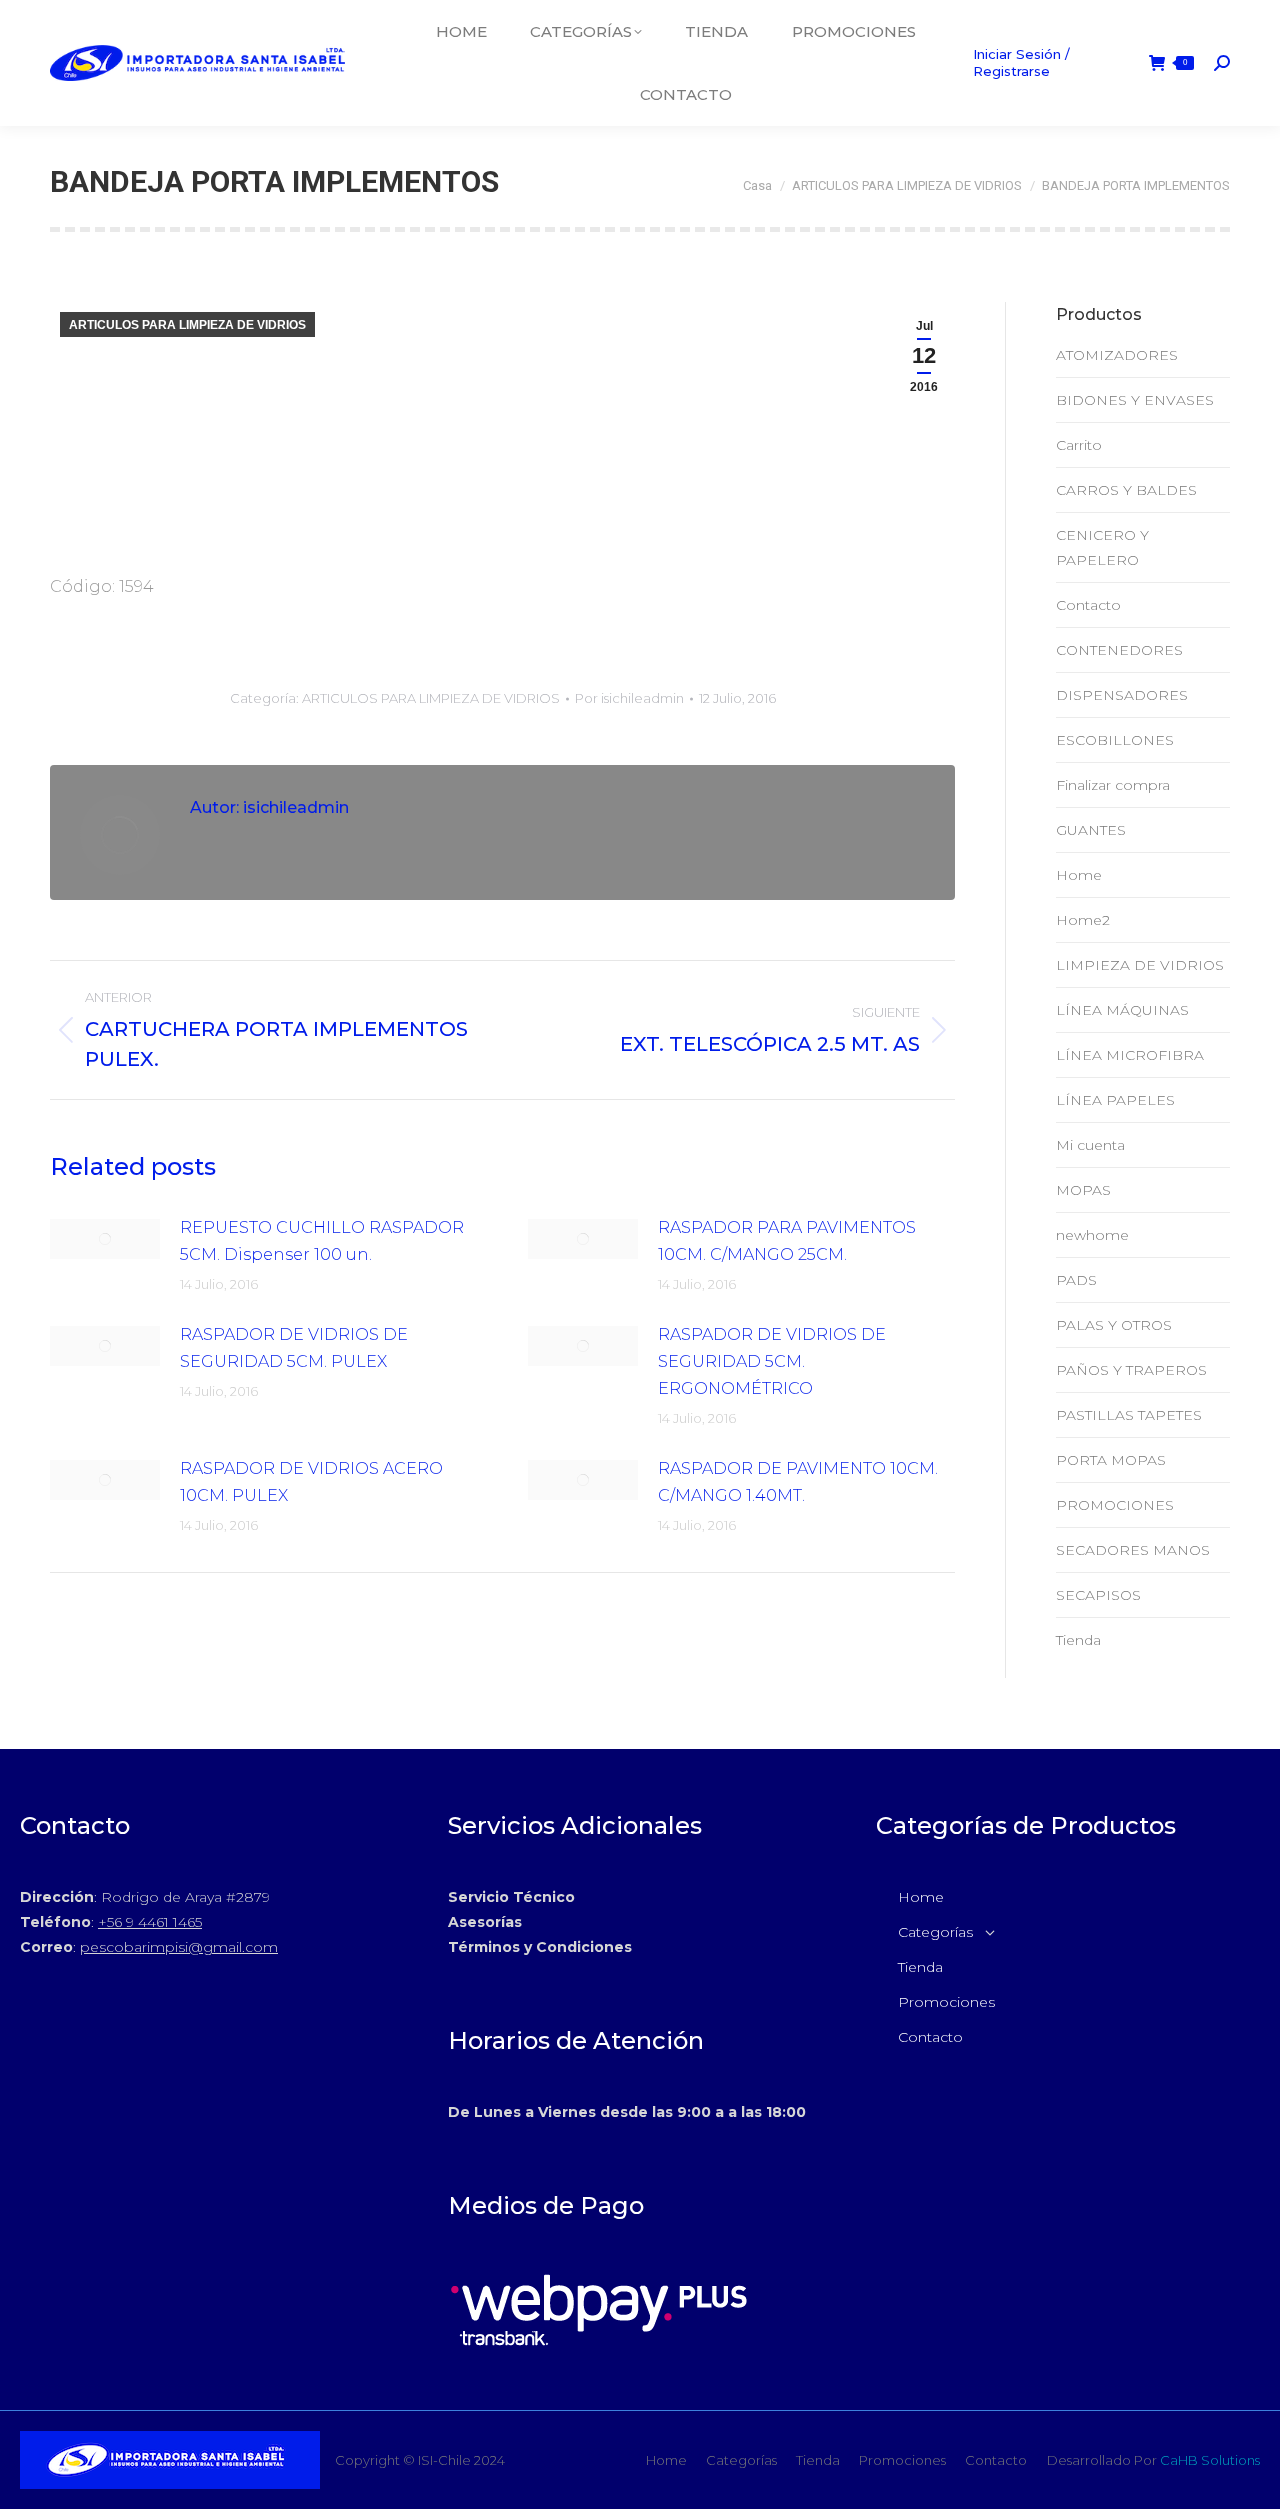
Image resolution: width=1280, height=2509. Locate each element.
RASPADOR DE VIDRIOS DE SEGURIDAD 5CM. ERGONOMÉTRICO (772, 1361)
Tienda (1078, 1640)
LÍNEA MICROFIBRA (1130, 1055)
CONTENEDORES (1119, 650)
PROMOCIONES (1115, 1505)
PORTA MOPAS (1111, 1460)
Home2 (1083, 920)
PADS (1076, 1280)
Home (1079, 875)
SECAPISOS (1098, 1595)
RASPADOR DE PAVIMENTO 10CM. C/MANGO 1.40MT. (798, 1482)
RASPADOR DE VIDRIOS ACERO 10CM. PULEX (311, 1482)
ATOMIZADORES (1117, 355)
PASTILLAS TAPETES (1129, 1415)
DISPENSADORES (1122, 695)
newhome (1092, 1235)
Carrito (1079, 445)
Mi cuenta (1090, 1145)
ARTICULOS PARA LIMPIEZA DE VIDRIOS (187, 325)
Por (629, 698)
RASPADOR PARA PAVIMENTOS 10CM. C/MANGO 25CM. (787, 1241)
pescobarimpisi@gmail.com (179, 1947)
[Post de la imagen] (105, 1239)
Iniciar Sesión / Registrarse (1021, 62)
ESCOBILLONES (1115, 740)
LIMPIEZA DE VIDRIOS (1140, 965)
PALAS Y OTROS (1114, 1325)
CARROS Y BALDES (1126, 490)
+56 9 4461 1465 (150, 1922)
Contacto (1088, 605)
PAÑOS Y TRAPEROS (1131, 1370)
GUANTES (1091, 830)
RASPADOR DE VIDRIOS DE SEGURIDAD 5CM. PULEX (294, 1348)
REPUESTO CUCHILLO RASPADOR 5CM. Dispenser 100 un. (322, 1241)
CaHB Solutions (1210, 2460)
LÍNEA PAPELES (1115, 1100)
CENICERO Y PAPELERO (1102, 547)
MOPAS (1083, 1190)
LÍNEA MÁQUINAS (1122, 1010)
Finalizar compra (1113, 785)
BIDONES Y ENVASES (1135, 400)
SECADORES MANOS (1133, 1550)
